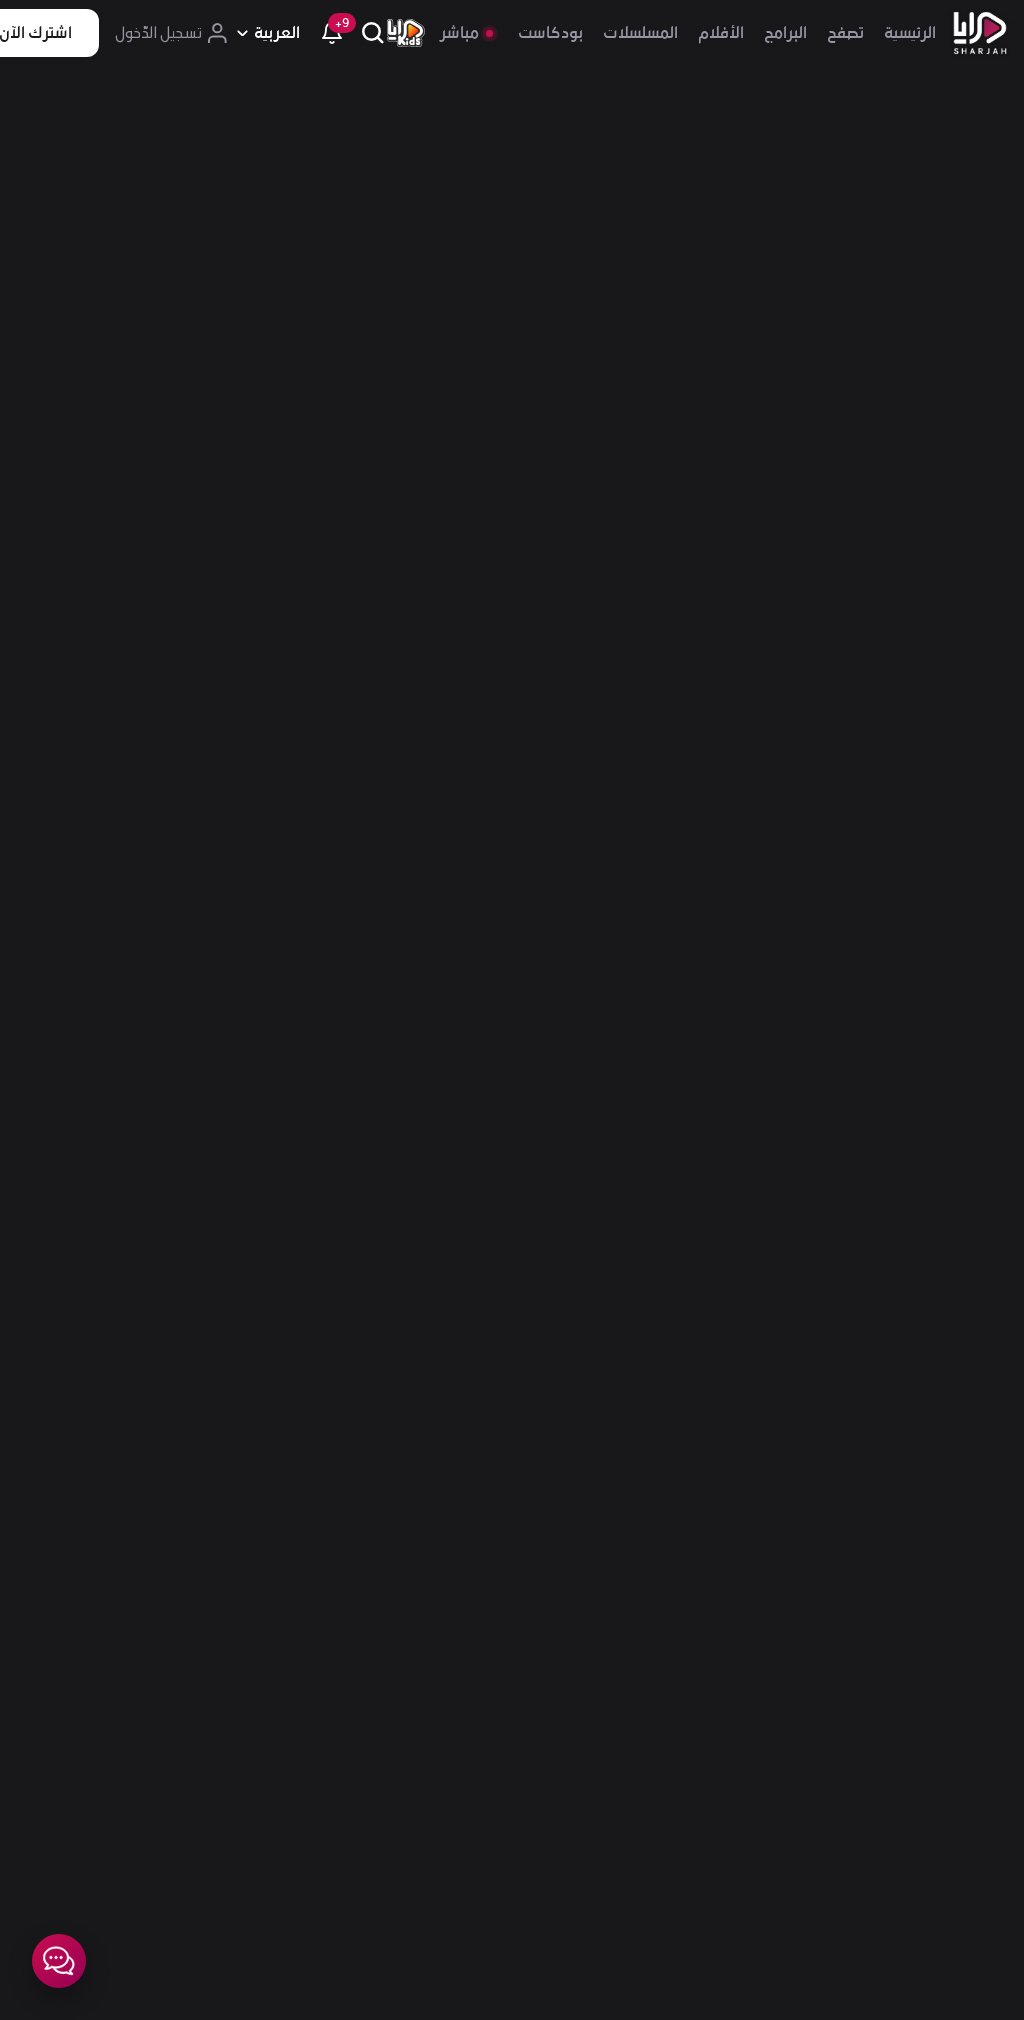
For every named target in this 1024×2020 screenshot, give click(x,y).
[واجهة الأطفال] (406, 33)
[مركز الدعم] (59, 1961)
